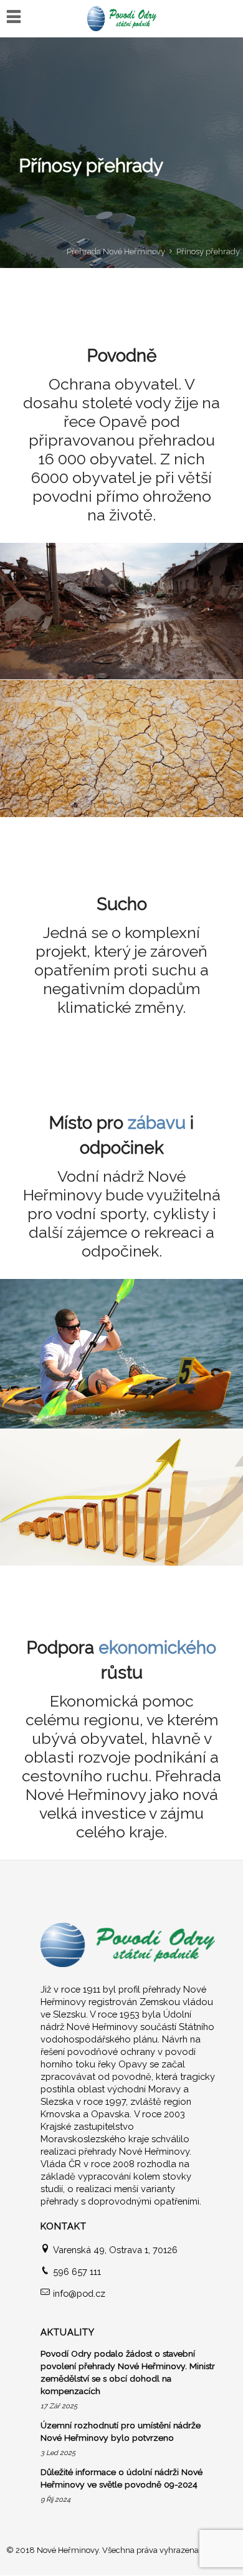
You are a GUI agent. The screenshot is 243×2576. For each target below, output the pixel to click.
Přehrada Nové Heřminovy (116, 251)
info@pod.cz (79, 2293)
